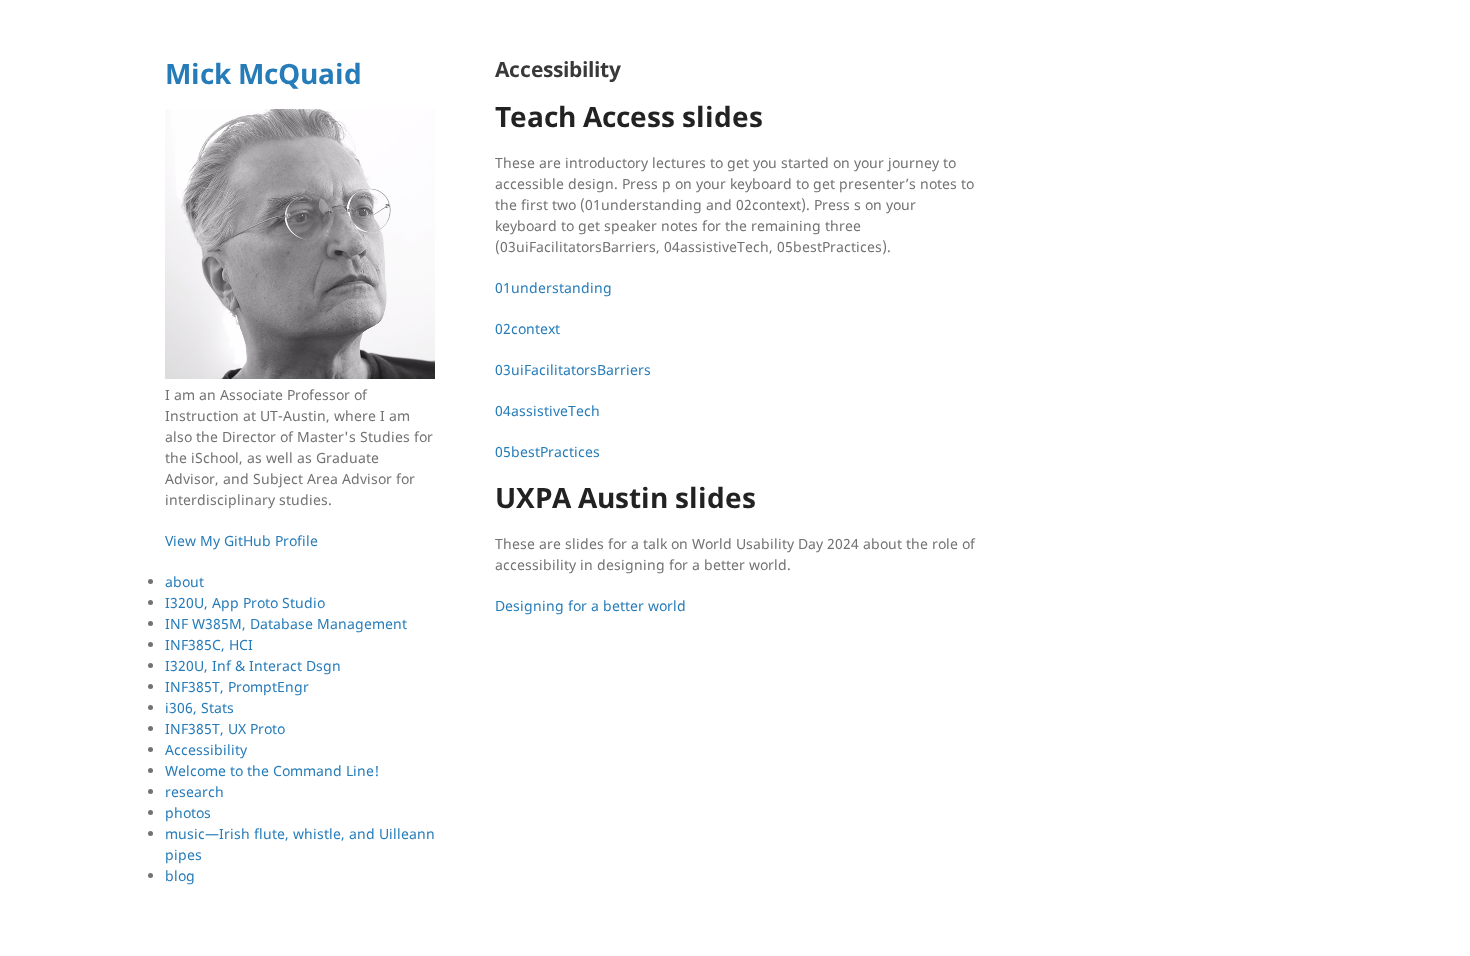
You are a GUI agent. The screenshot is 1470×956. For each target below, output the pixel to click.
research (194, 791)
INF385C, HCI (209, 644)
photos (188, 812)
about (184, 581)
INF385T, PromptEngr (237, 686)
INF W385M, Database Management (286, 623)
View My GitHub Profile (241, 540)
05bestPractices (547, 451)
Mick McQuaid (263, 73)
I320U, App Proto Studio (245, 602)
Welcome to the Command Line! (272, 770)
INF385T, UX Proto (225, 728)
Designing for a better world (590, 605)
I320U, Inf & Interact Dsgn (253, 665)
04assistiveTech (547, 410)
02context (527, 328)
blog (180, 875)
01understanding (553, 287)
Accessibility (206, 749)
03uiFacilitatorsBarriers (573, 369)
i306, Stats (199, 707)
